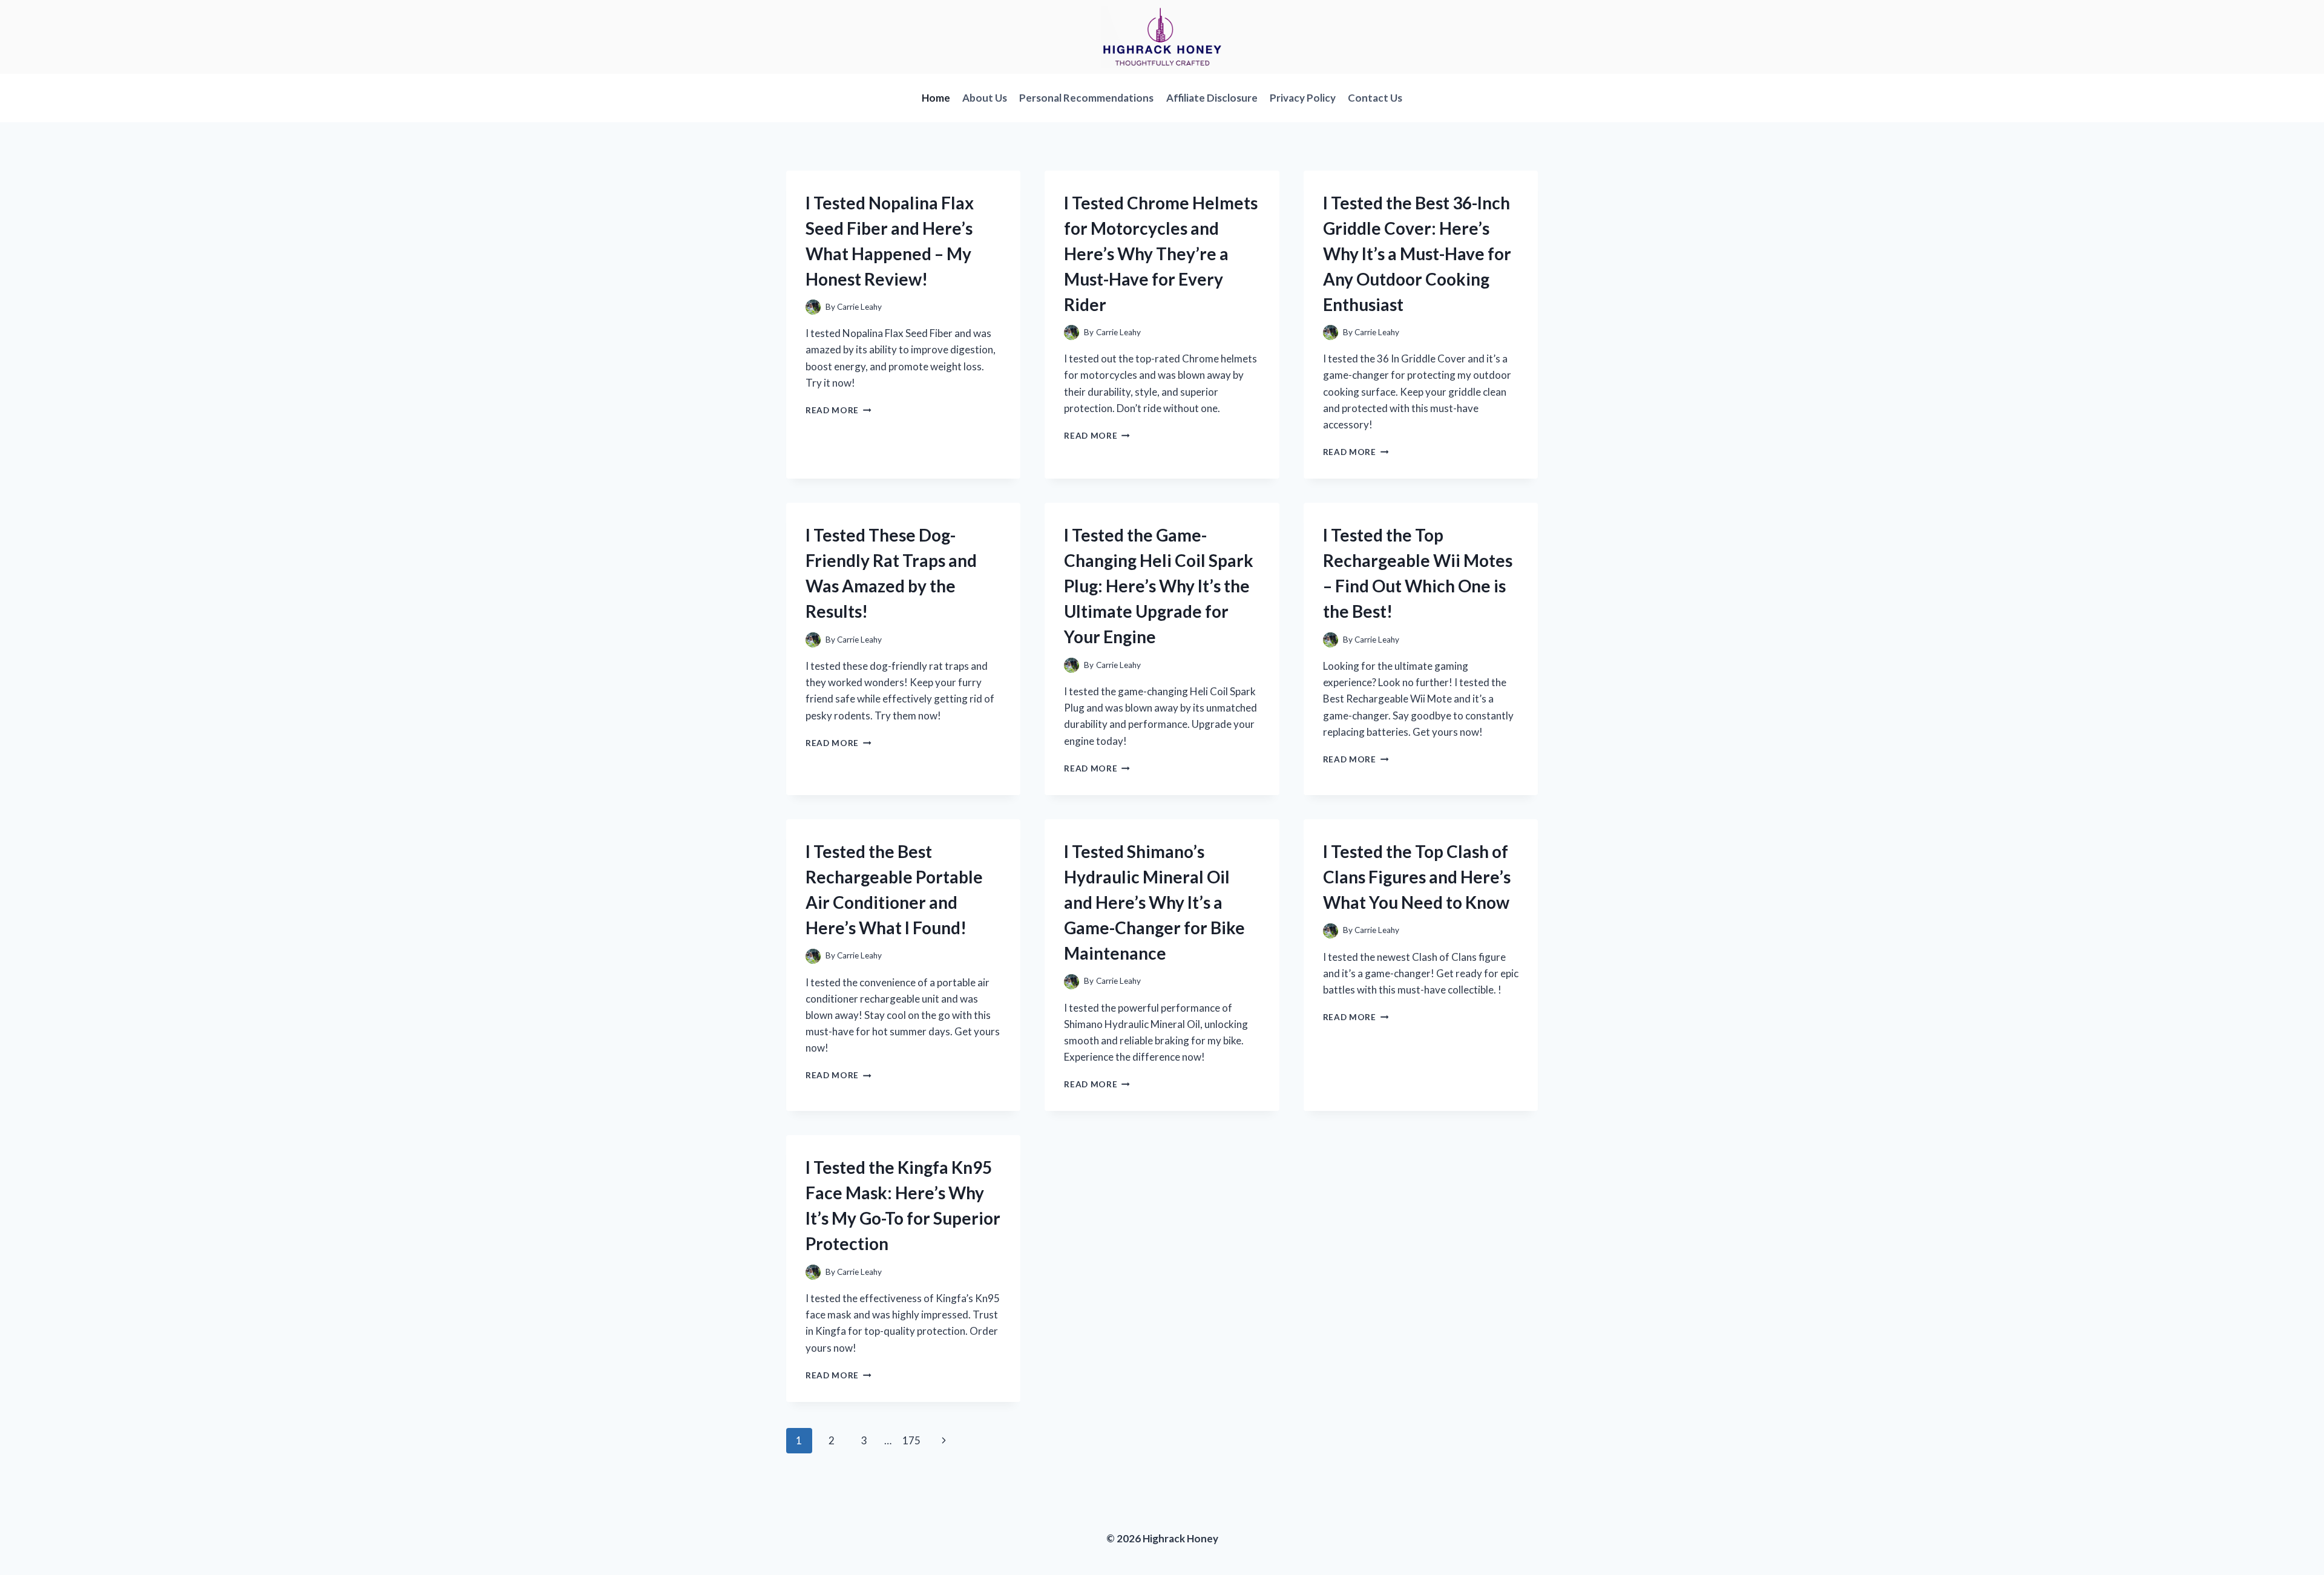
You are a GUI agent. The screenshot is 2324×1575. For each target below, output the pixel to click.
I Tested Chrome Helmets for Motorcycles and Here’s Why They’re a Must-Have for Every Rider (1161, 254)
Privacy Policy (1303, 98)
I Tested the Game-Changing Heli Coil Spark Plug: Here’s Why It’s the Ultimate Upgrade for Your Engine (1159, 586)
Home (936, 98)
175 (911, 1440)
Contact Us (1375, 98)
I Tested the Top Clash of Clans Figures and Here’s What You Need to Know (1417, 877)
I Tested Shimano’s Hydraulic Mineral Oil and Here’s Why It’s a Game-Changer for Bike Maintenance (1154, 902)
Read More (839, 410)
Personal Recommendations (1086, 98)
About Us (985, 98)
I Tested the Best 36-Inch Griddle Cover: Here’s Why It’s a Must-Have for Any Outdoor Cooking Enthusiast (1417, 254)
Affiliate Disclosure (1212, 98)
